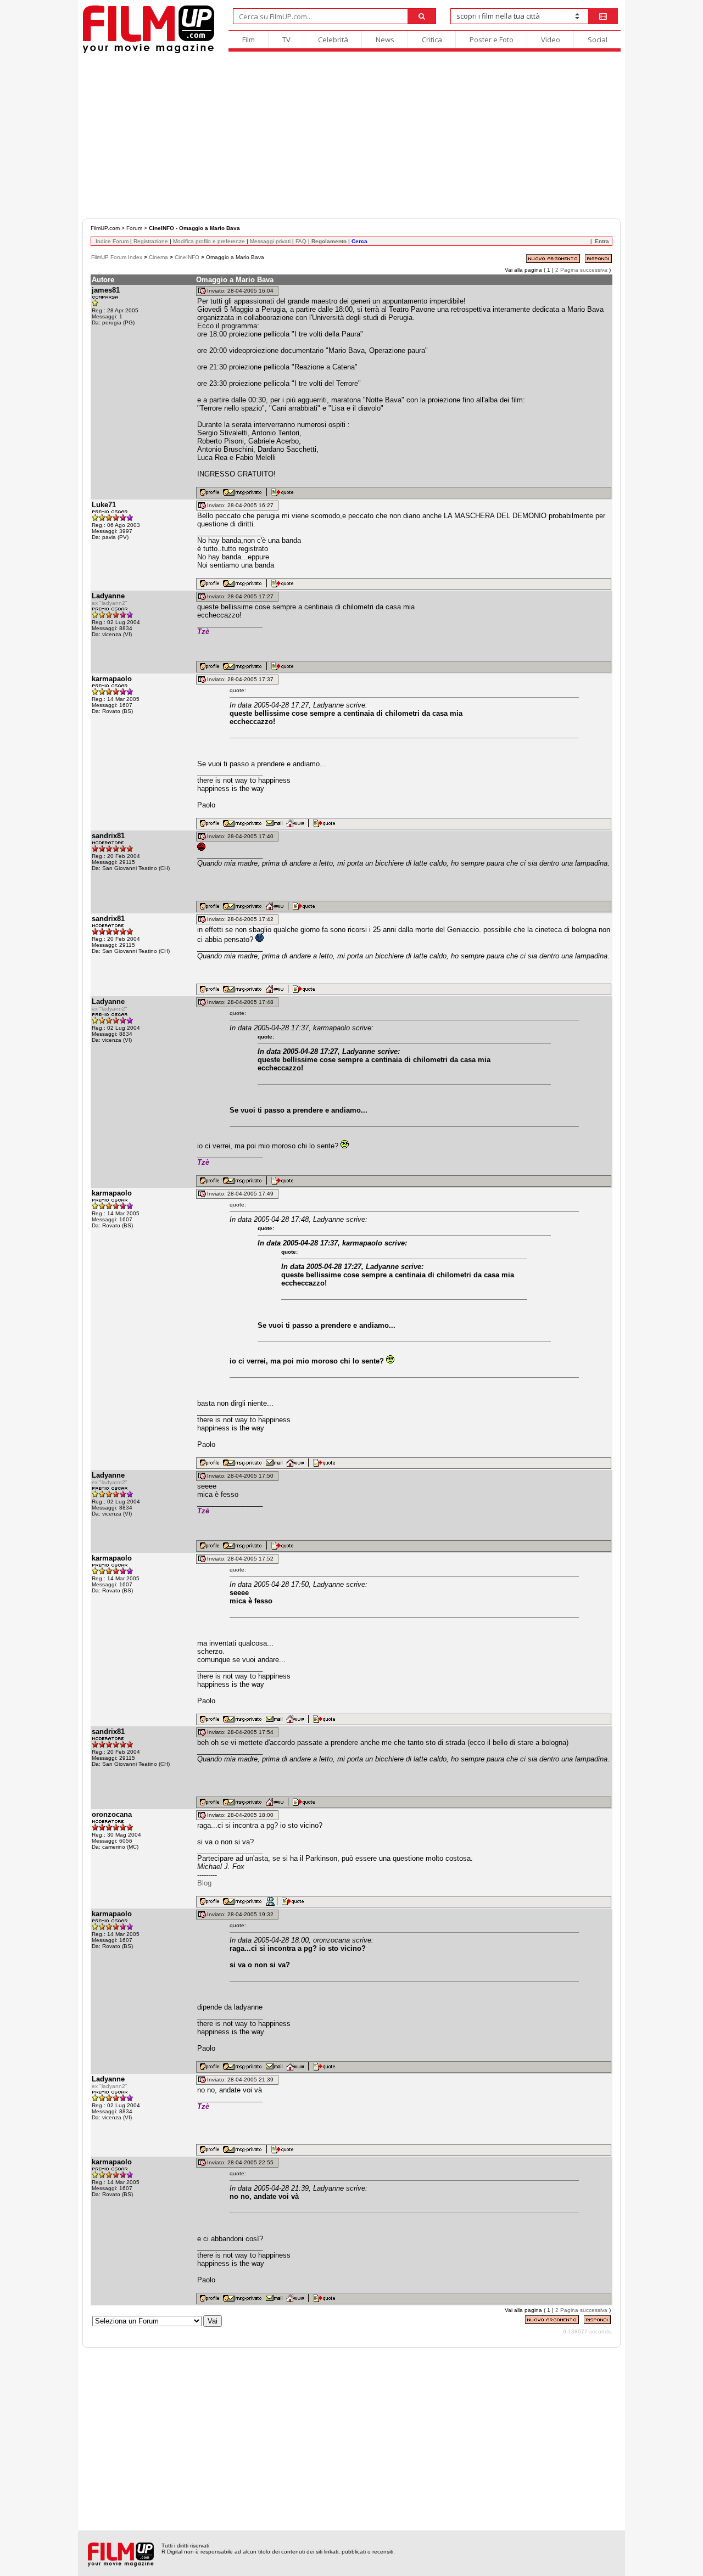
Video (551, 40)
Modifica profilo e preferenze (209, 241)
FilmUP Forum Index (117, 257)
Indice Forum (112, 241)
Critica (432, 40)
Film (249, 40)
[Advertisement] (351, 136)
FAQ (301, 241)
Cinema (158, 257)
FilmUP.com (105, 228)
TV (286, 40)
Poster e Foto (492, 40)
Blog (204, 1883)
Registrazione (151, 241)
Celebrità (333, 40)
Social (598, 40)
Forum (134, 228)
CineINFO (187, 257)
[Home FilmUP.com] (149, 52)
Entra (602, 241)
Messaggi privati (270, 241)
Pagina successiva (584, 270)
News (385, 40)
